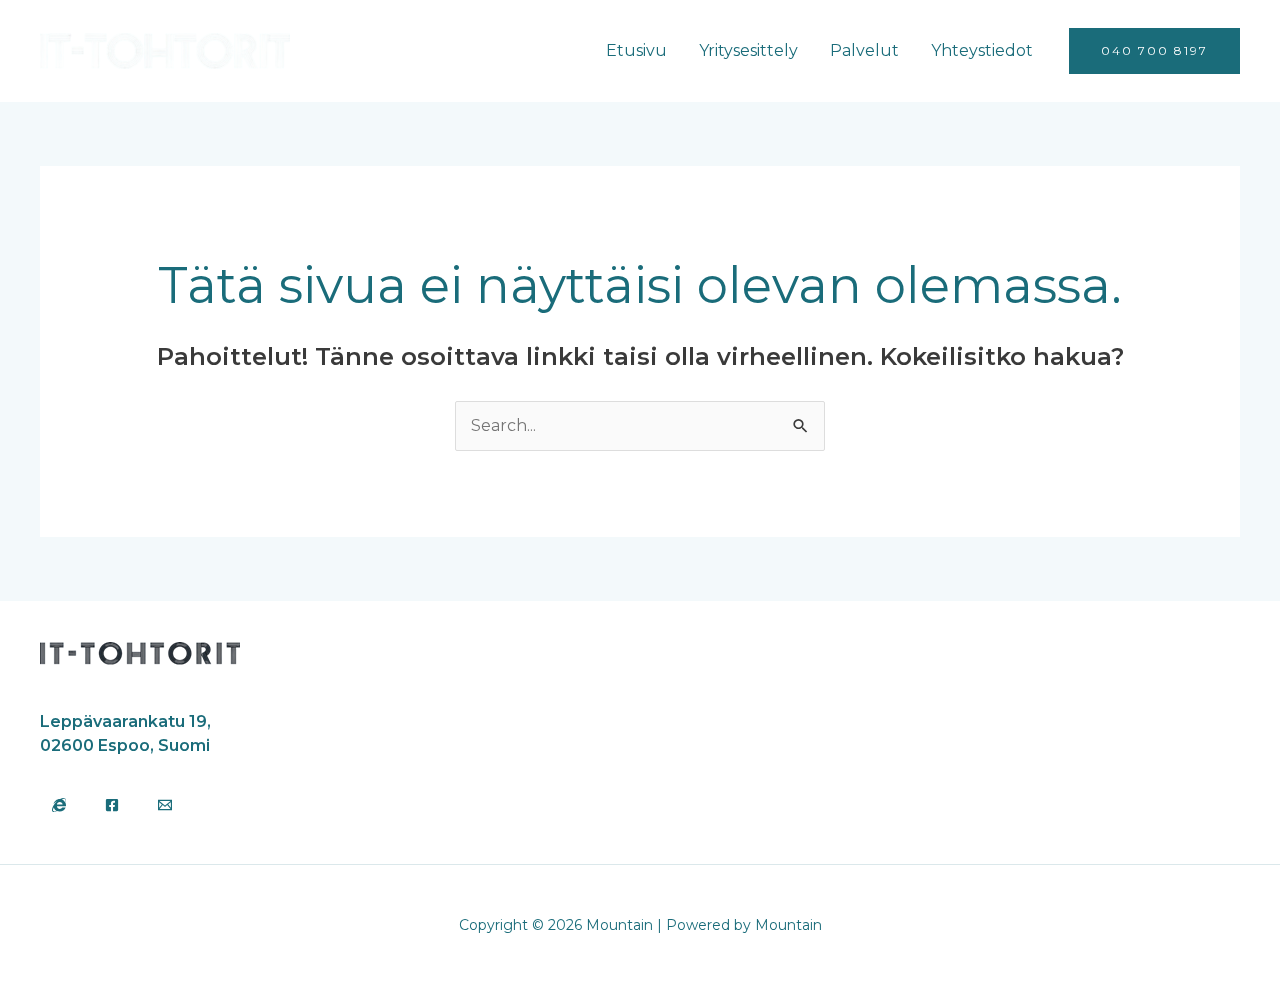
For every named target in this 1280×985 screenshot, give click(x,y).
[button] (1154, 51)
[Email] (165, 805)
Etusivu (636, 50)
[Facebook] (112, 805)
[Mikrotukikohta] (59, 805)
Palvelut (864, 50)
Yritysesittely (748, 50)
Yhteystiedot (982, 50)
